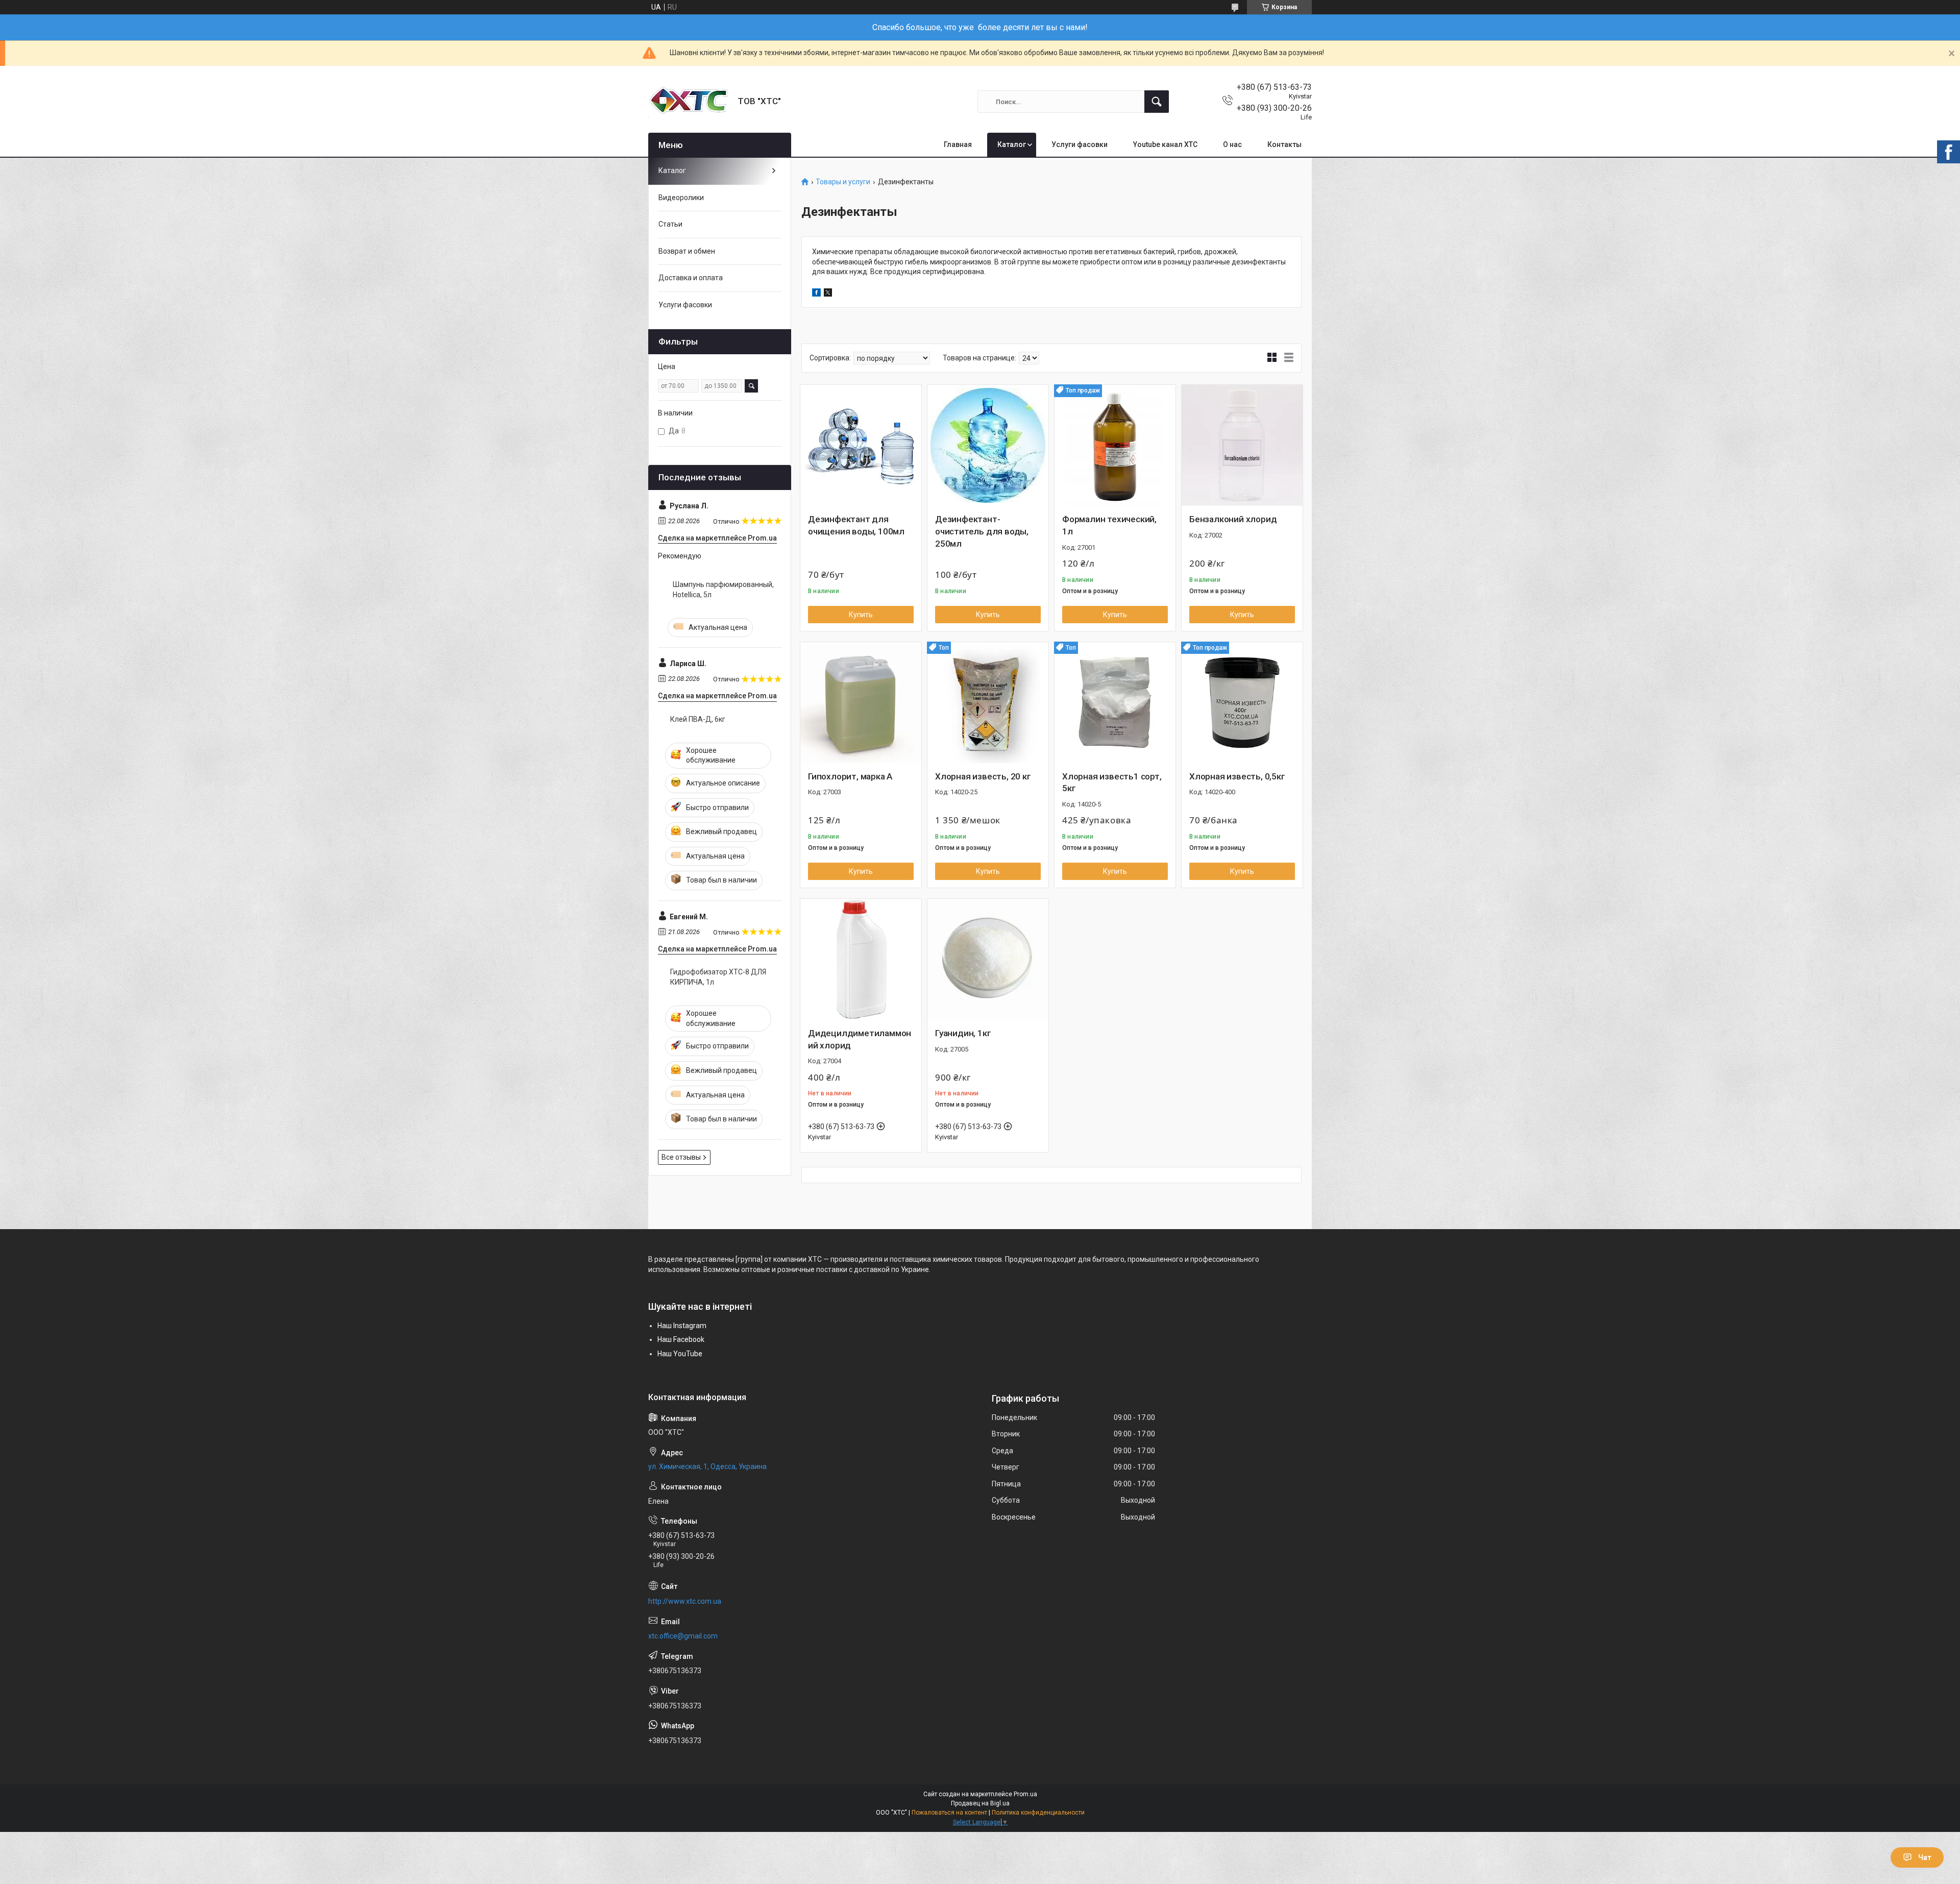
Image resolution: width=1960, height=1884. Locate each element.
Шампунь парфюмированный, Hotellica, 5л (723, 590)
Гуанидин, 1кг (963, 1033)
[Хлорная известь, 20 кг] (988, 703)
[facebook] (816, 294)
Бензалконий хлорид (1233, 519)
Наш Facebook (681, 1339)
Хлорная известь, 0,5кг (1237, 776)
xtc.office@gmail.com (683, 1636)
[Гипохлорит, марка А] (861, 703)
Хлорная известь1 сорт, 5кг (1112, 782)
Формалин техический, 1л (1109, 525)
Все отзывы (681, 1157)
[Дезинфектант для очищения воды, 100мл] (861, 445)
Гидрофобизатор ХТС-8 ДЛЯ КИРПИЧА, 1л (718, 977)
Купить (861, 615)
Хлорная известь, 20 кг (983, 776)
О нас (1232, 144)
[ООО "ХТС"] (689, 102)
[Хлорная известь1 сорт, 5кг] (1115, 703)
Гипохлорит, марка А (850, 776)
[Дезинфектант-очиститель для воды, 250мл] (988, 445)
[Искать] (1157, 102)
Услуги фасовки (1080, 144)
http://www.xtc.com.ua (685, 1601)
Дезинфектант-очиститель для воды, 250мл (982, 531)
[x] (828, 294)
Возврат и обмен (687, 251)
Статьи (670, 224)
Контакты (1284, 144)
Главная (958, 144)
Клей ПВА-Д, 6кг (698, 719)
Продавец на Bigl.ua (980, 1803)
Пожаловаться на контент (949, 1813)
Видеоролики (681, 198)
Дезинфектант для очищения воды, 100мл (856, 525)
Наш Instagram (682, 1326)
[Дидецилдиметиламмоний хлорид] (861, 959)
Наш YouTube (680, 1354)
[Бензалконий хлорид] (1242, 445)
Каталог (1012, 144)
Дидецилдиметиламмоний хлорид (860, 1039)
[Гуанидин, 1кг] (988, 959)
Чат (1925, 1857)
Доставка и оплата (691, 278)
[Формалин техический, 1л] (1115, 445)
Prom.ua (1025, 1794)
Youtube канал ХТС (1165, 144)
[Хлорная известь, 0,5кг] (1242, 703)
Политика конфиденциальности (1038, 1813)
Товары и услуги (843, 182)
